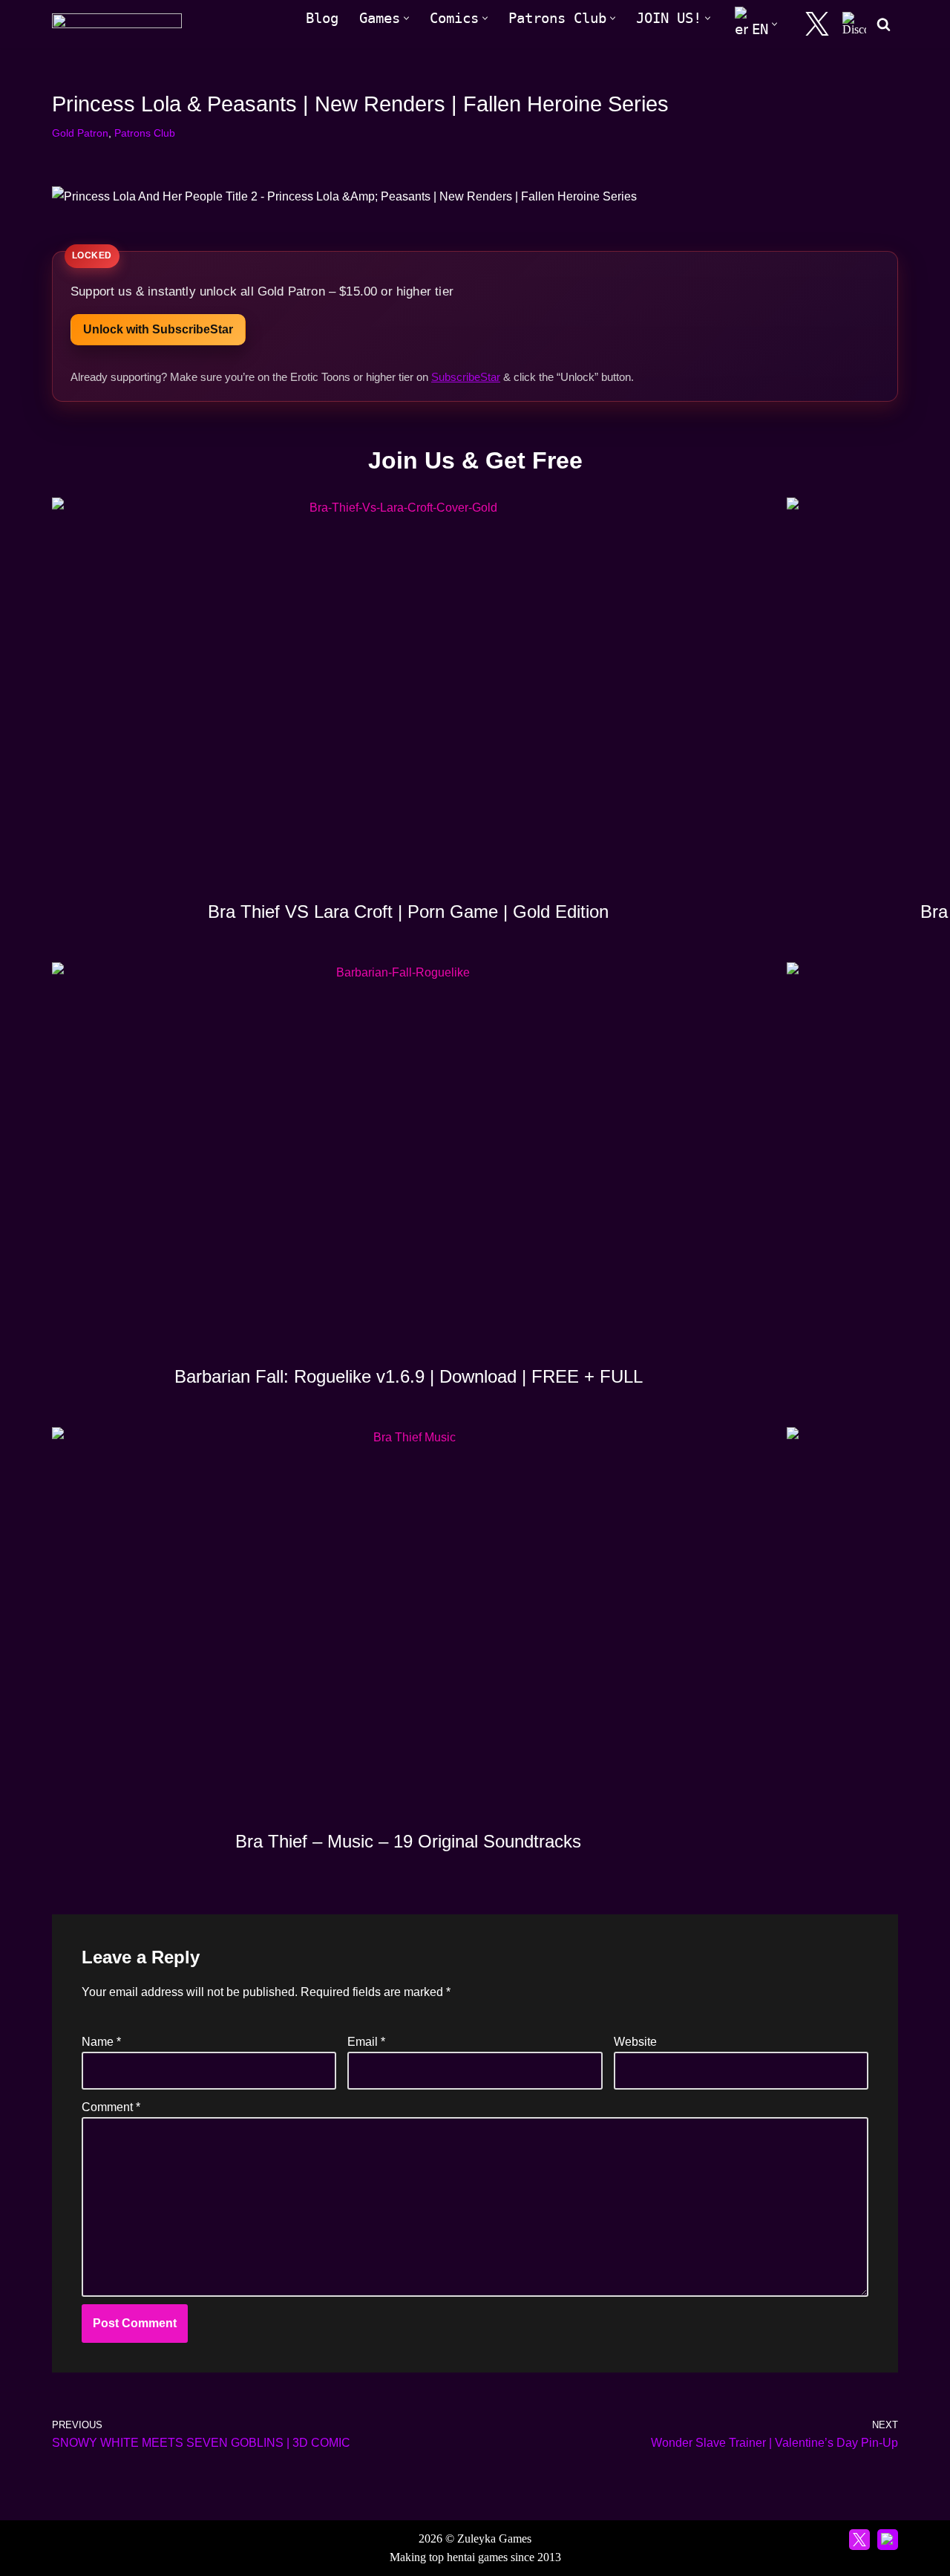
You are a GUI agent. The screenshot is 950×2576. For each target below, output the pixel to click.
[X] (817, 24)
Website (635, 2042)
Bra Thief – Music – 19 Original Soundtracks (408, 1841)
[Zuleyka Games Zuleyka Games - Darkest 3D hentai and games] (117, 24)
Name (101, 2042)
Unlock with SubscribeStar (158, 329)
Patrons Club (145, 133)
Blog (322, 18)
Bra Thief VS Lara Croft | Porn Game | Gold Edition (408, 912)
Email (366, 2042)
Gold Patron (80, 133)
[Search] (884, 24)
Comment (111, 2107)
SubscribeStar (466, 377)
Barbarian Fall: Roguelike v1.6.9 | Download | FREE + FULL (409, 1376)
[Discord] (854, 24)
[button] (406, 18)
